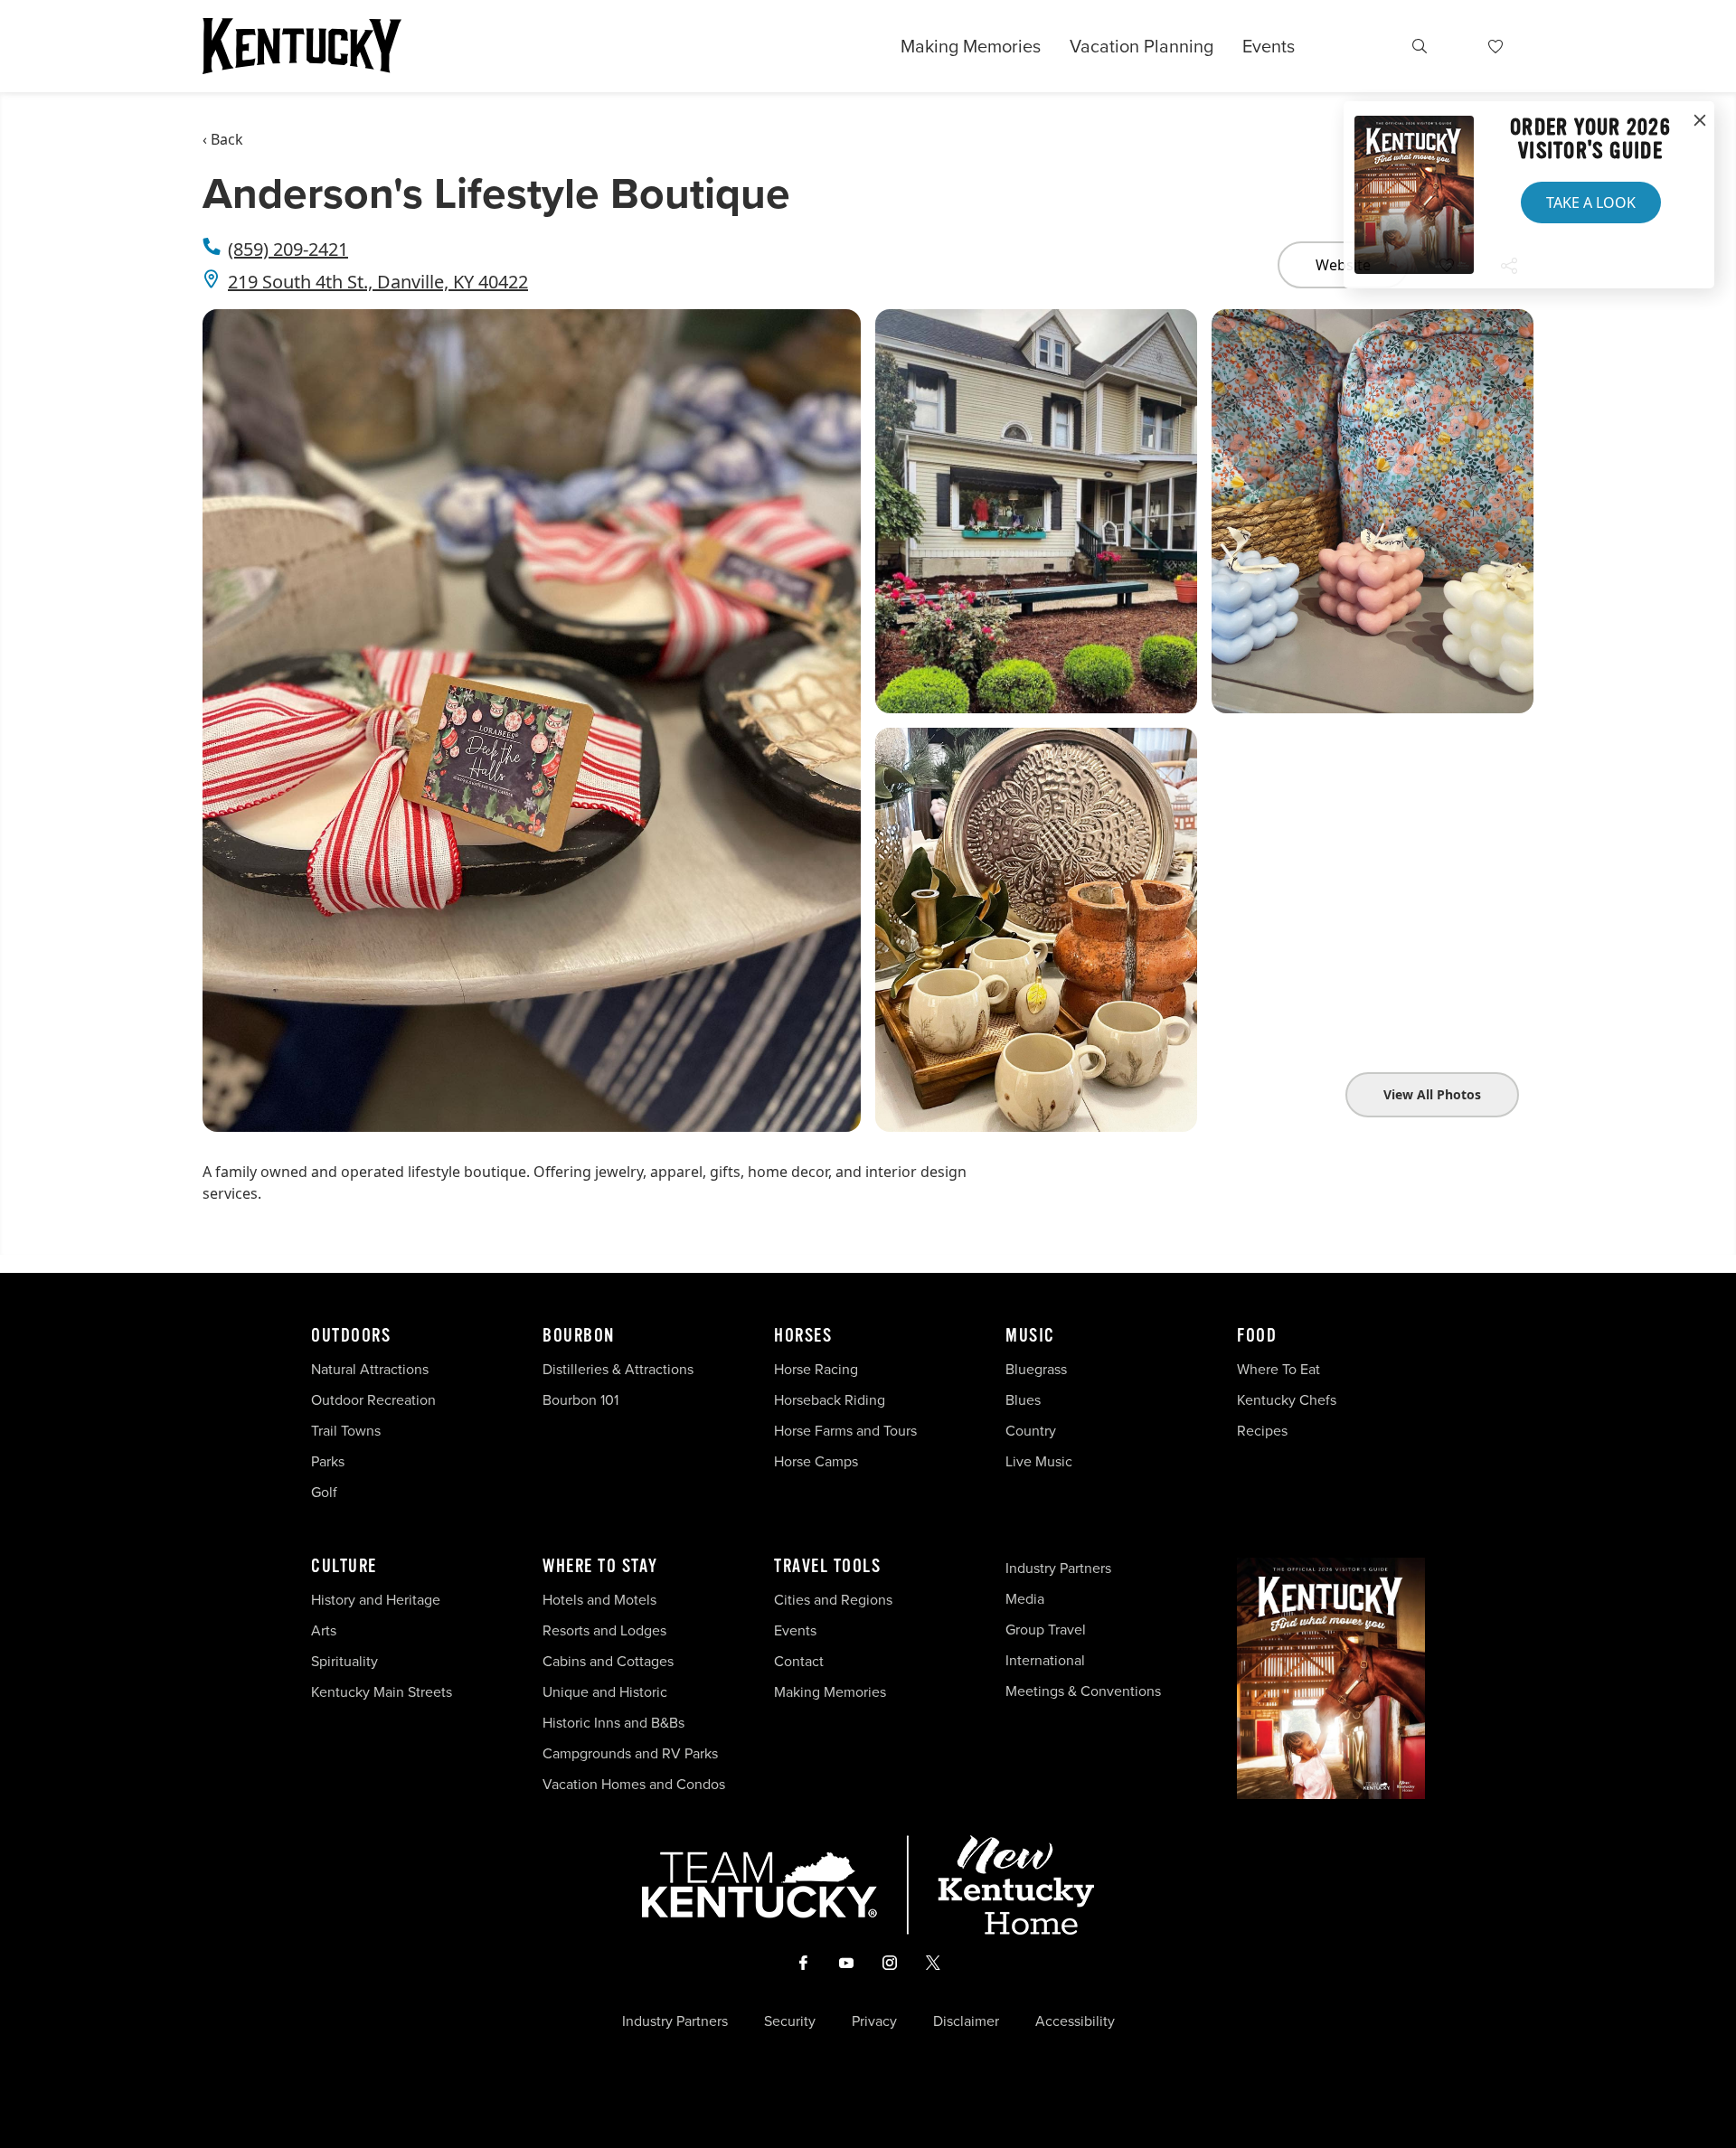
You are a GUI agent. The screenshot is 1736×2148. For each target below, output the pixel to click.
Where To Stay (600, 1567)
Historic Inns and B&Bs (613, 1723)
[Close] (1700, 121)
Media (1025, 1599)
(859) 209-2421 (288, 249)
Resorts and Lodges (604, 1630)
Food (1257, 1336)
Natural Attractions (370, 1369)
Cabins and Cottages (608, 1661)
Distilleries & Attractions (618, 1369)
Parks (328, 1461)
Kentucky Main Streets (382, 1692)
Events (1269, 46)
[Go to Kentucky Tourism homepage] (302, 46)
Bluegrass (1036, 1369)
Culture (344, 1567)
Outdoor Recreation (373, 1400)
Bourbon (579, 1336)
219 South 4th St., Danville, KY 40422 (378, 282)
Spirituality (346, 1661)
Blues (1023, 1400)
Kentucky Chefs (1287, 1400)
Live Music (1039, 1461)
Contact (799, 1661)
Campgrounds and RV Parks (630, 1753)
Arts (324, 1630)
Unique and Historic (605, 1692)
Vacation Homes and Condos (634, 1784)
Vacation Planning (1142, 46)
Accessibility (1075, 2021)
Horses (803, 1336)
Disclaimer (966, 2021)
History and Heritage (377, 1600)
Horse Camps (816, 1461)
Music (1030, 1336)
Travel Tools (827, 1567)
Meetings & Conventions (1083, 1691)
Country (1031, 1431)
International (1045, 1660)
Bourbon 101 (580, 1400)
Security (790, 2021)
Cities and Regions (833, 1600)
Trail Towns (346, 1431)
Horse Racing (816, 1369)
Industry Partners (1058, 1568)
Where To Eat (1278, 1369)
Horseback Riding (830, 1400)
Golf (324, 1492)
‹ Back (223, 139)
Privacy (874, 2021)
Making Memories (971, 46)
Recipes (1264, 1431)
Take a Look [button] (1591, 203)
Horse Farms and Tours (845, 1431)
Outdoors (351, 1336)
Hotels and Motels (599, 1600)
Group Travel (1046, 1630)
